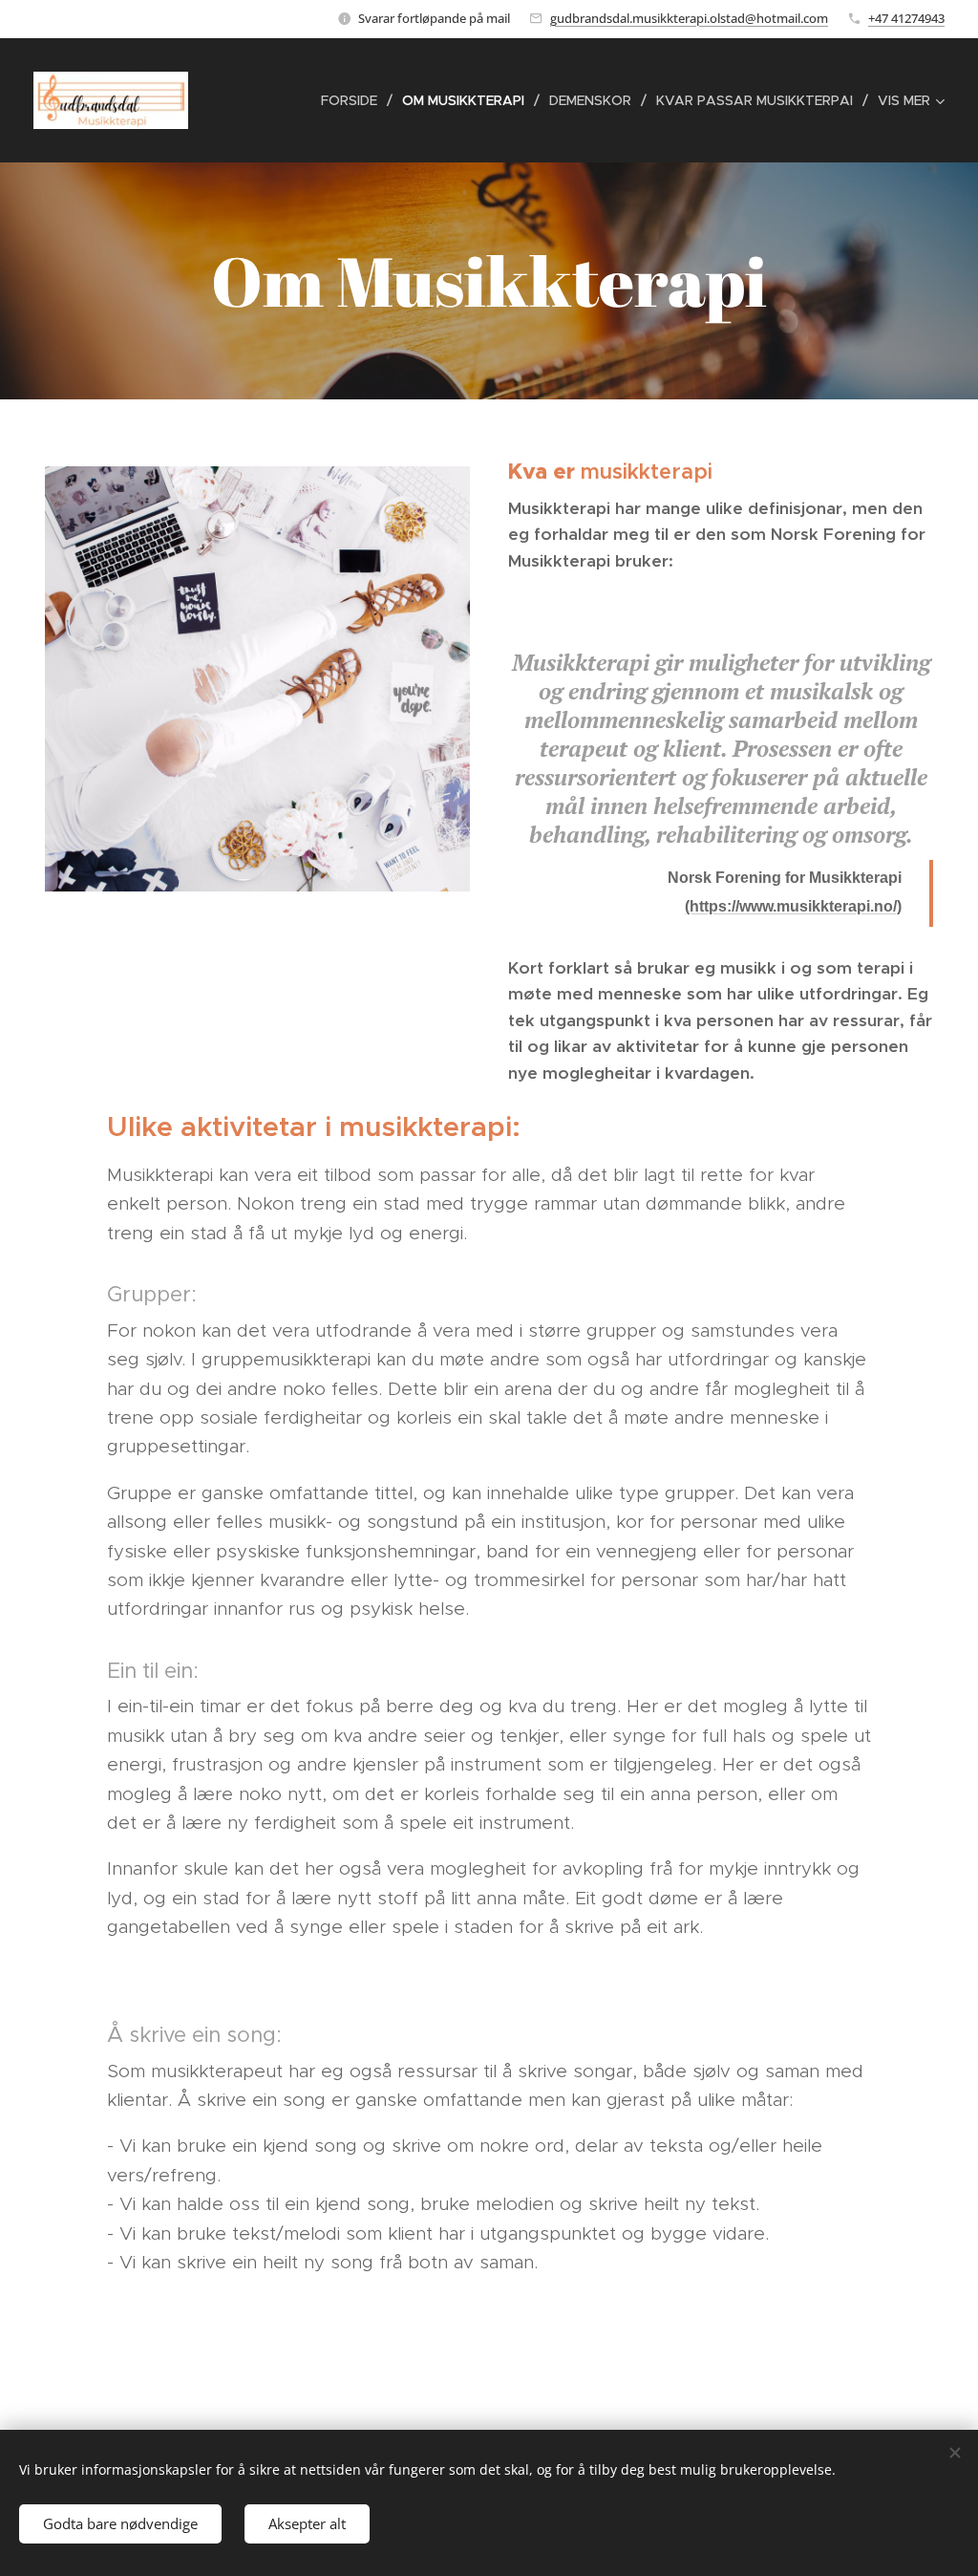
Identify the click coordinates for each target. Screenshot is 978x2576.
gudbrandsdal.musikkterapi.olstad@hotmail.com (689, 18)
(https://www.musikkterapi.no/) (793, 906)
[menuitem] (354, 100)
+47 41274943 (906, 18)
